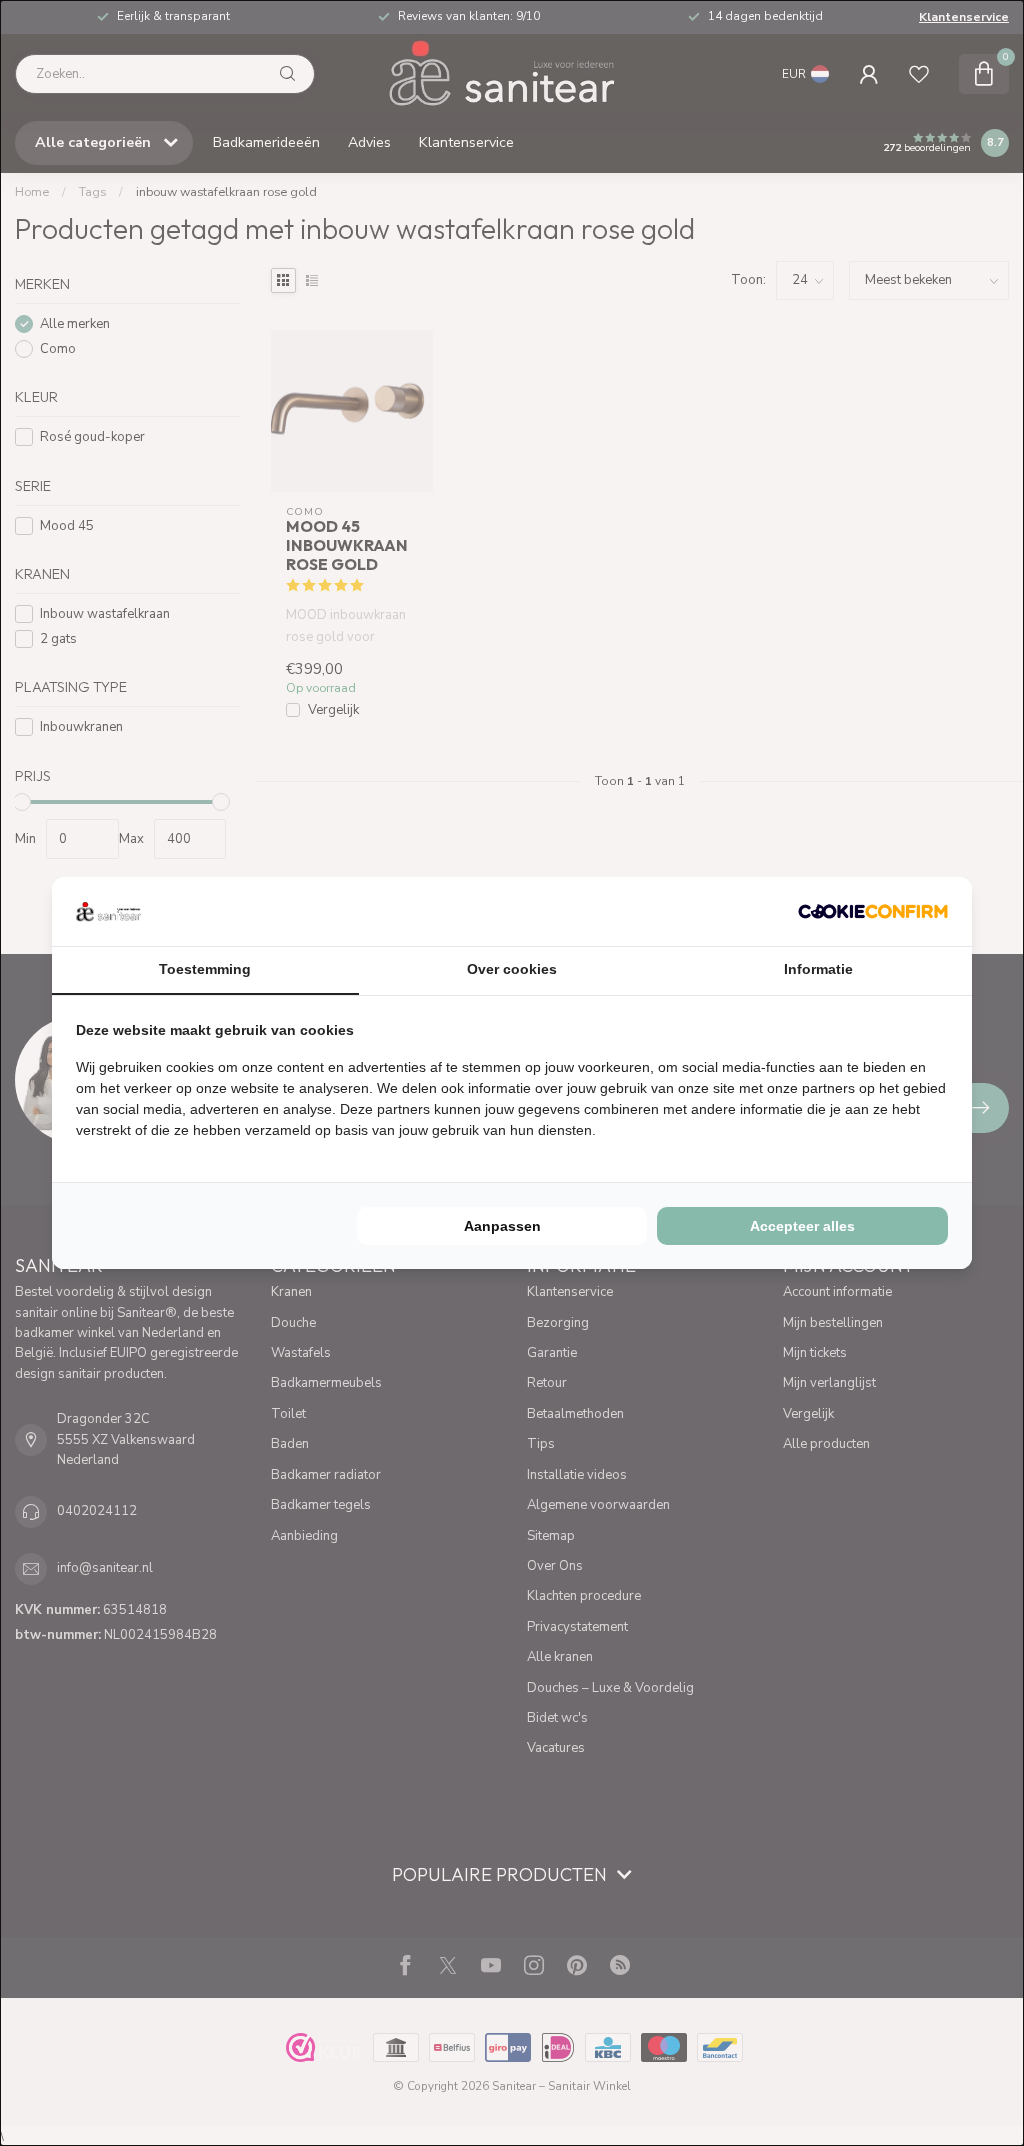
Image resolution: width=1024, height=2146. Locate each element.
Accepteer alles (802, 1226)
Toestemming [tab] (205, 969)
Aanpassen (502, 1226)
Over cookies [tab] (512, 969)
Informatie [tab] (818, 969)
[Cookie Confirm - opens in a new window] (873, 911)
